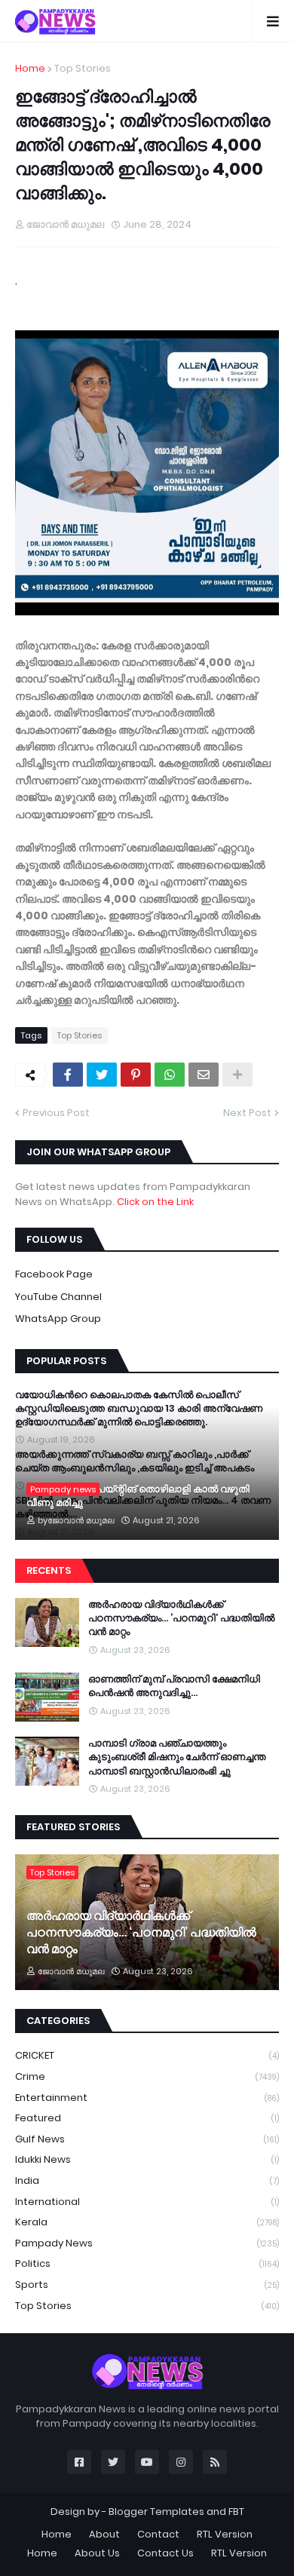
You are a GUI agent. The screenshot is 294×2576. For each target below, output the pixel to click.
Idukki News (147, 2159)
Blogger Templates (156, 2512)
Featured (147, 2118)
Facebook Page (54, 1274)
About (104, 2534)
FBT (236, 2512)
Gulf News (147, 2139)
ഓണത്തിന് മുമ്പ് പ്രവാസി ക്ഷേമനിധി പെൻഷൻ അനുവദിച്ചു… (174, 1686)
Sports (147, 2285)
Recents (49, 1570)
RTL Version (225, 2534)
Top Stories (83, 68)
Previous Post (56, 1113)
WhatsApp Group (58, 1319)
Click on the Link (155, 1202)
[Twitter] (102, 1075)
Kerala (147, 2222)
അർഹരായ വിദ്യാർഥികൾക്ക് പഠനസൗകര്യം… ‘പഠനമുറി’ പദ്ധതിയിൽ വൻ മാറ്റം (181, 1618)
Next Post (247, 1113)
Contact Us (165, 2553)
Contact (158, 2534)
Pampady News (147, 2243)
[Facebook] (68, 1075)
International (147, 2202)
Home (30, 68)
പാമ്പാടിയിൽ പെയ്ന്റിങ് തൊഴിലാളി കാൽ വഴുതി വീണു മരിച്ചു (138, 1496)
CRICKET (147, 2055)
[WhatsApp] (170, 1075)
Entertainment (147, 2098)
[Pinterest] (136, 1075)
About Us (97, 2553)
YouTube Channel (58, 1297)
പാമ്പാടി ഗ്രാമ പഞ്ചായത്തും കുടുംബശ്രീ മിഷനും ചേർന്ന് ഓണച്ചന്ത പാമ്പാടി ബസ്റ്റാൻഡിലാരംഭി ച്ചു (177, 1757)
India (147, 2180)
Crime (147, 2076)
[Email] (204, 1075)
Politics (147, 2263)
